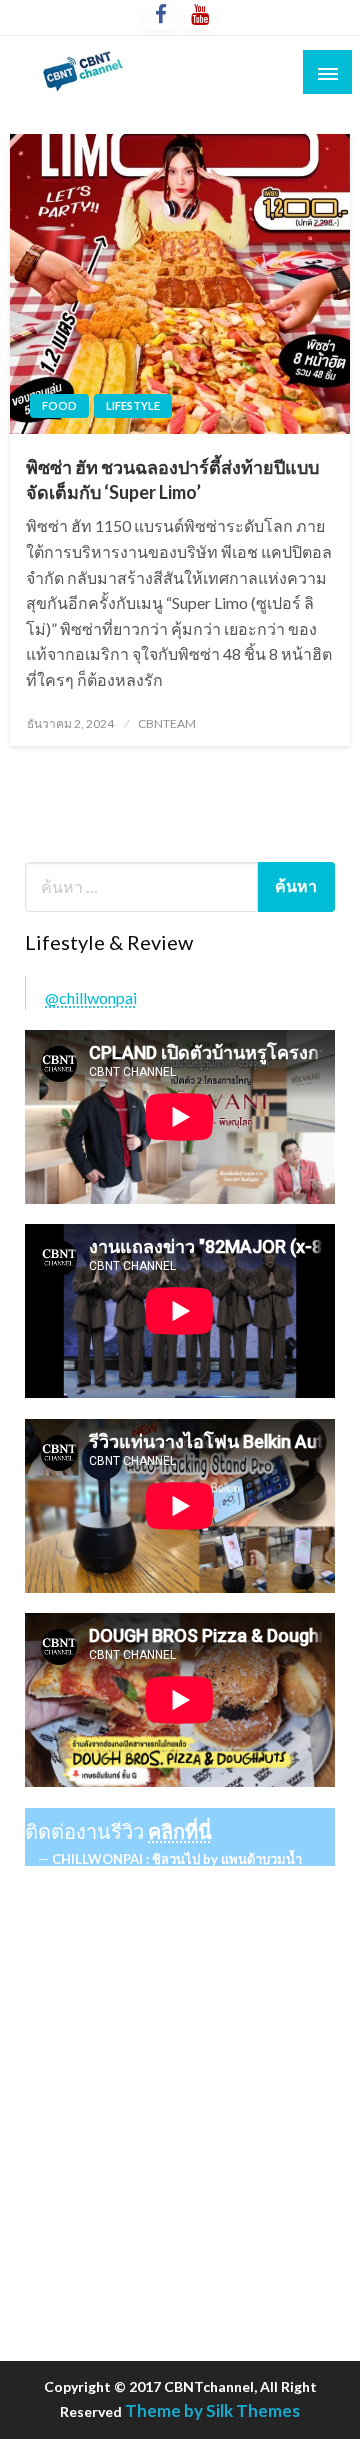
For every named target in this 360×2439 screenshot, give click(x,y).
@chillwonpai (91, 997)
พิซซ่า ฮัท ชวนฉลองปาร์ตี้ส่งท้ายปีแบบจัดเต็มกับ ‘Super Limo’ (172, 479)
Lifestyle (133, 405)
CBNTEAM (167, 723)
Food (59, 405)
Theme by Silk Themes (212, 2410)
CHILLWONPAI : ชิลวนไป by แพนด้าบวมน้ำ (177, 1859)
